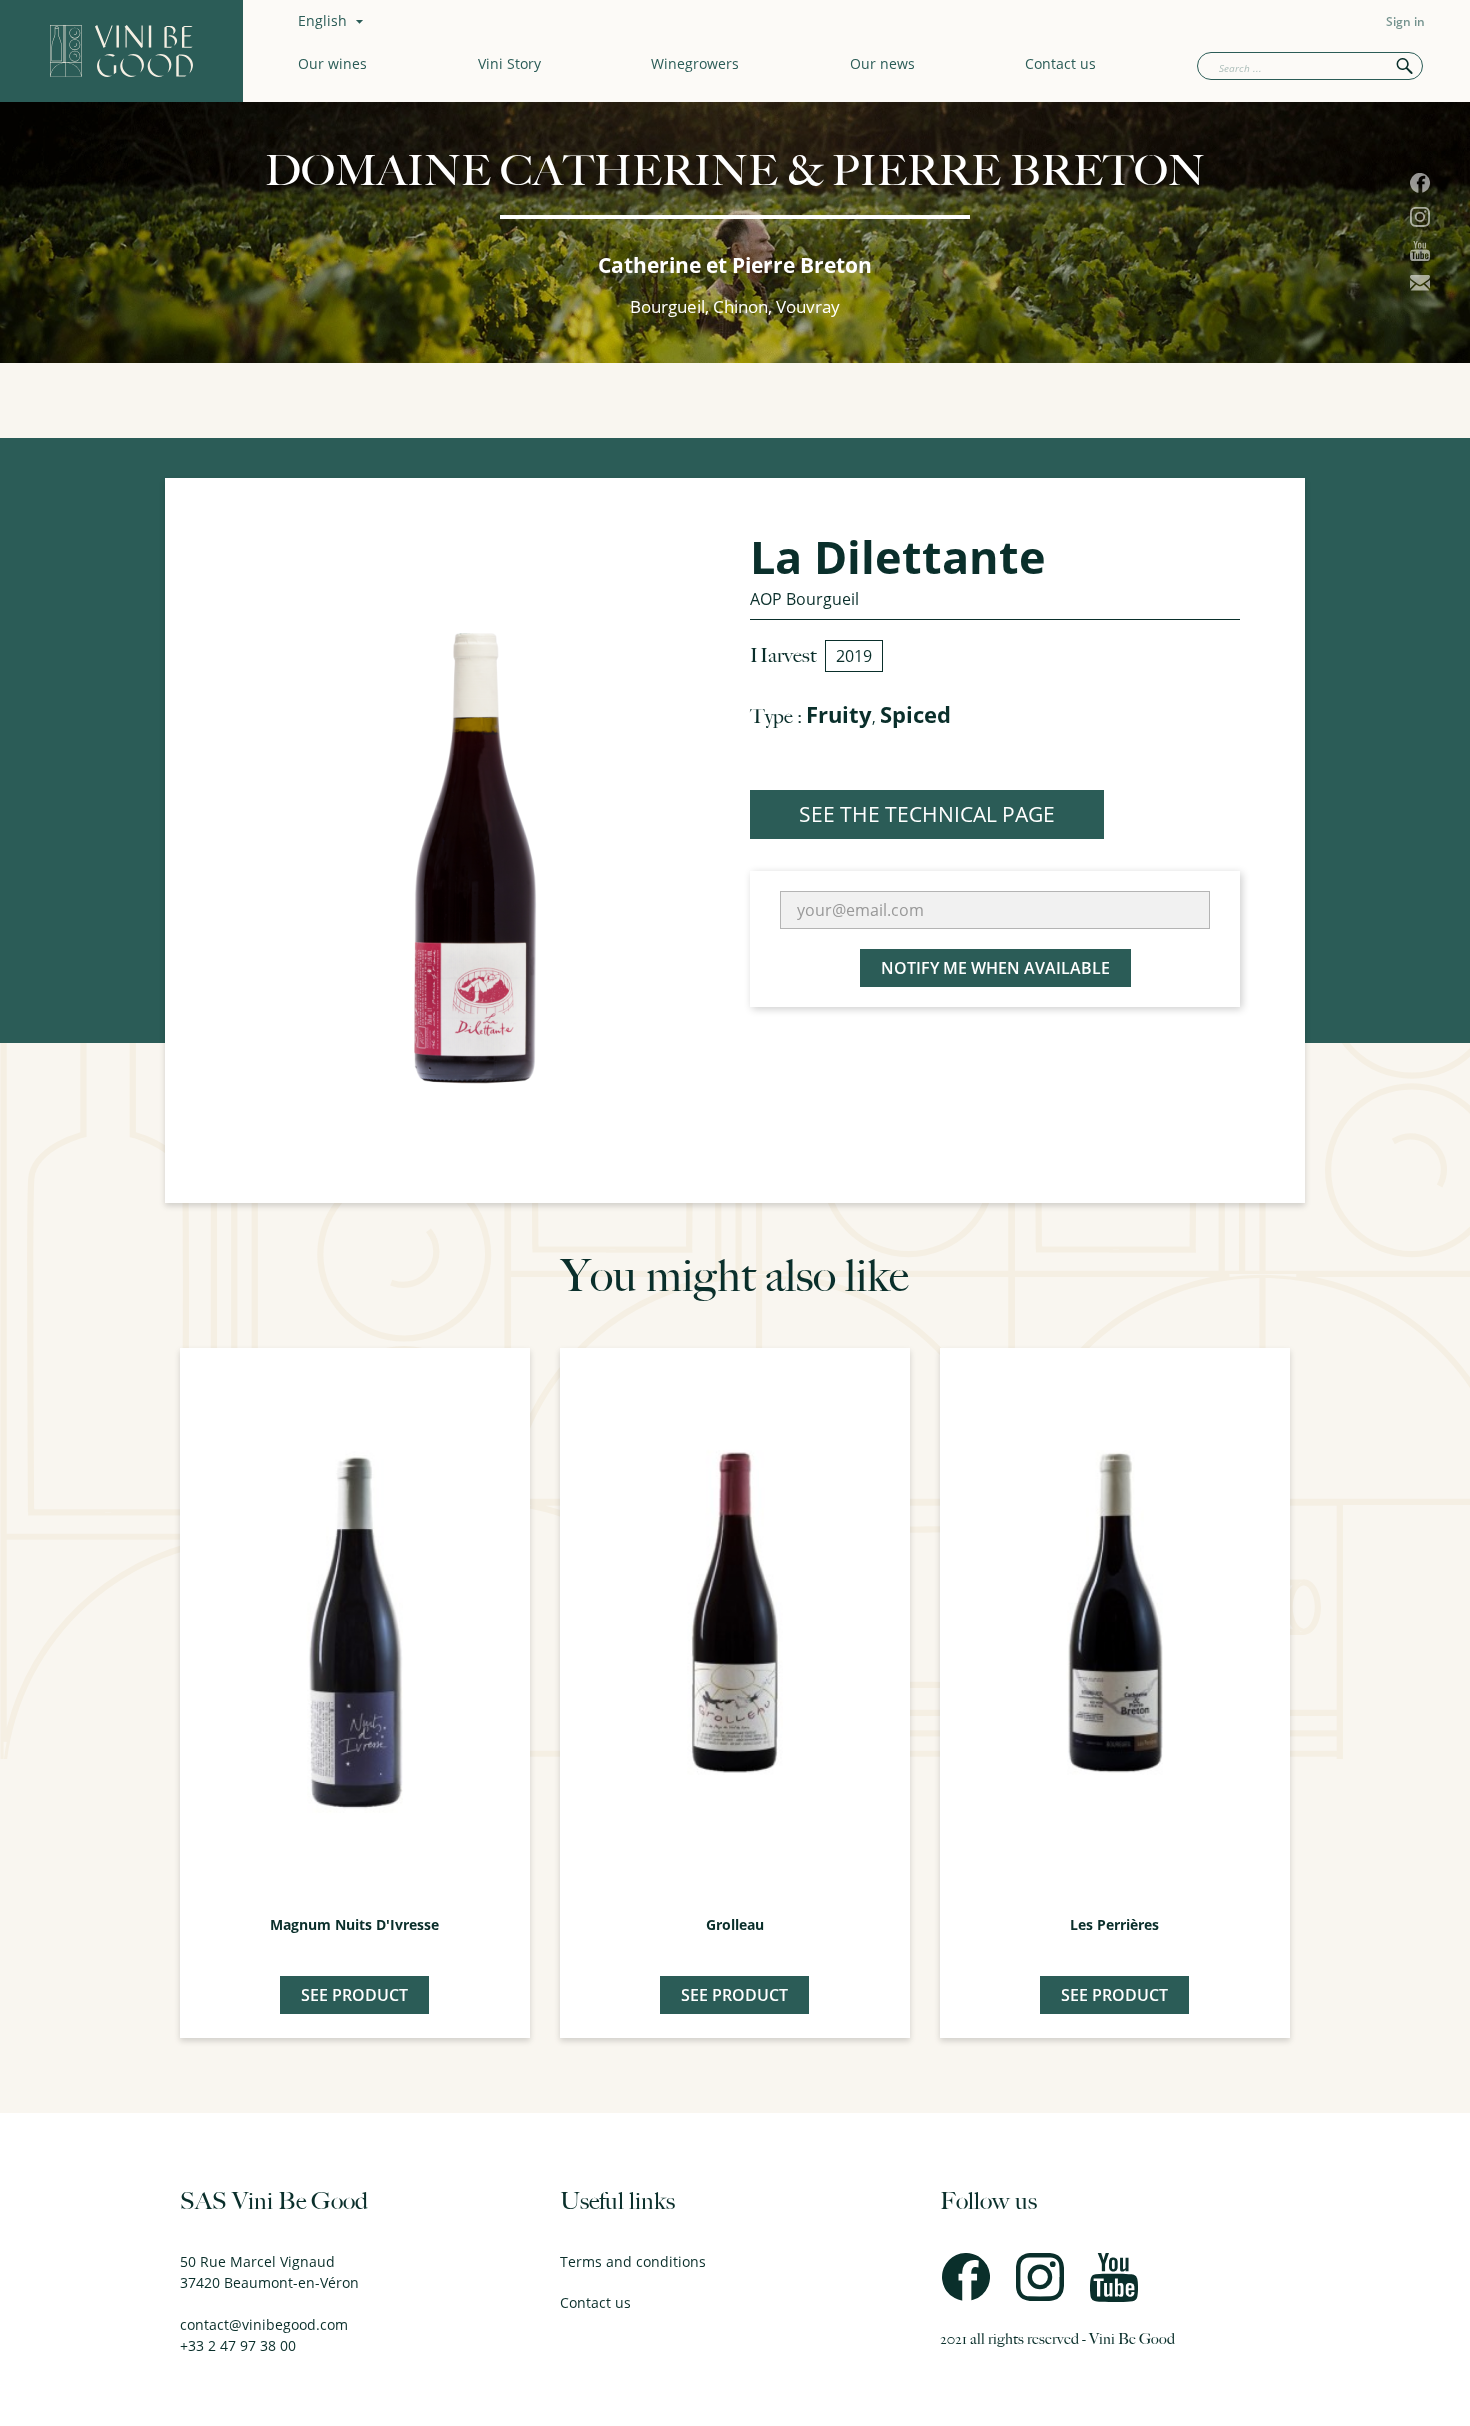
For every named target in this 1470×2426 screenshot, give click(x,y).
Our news (882, 63)
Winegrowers (695, 63)
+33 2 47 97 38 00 (238, 2345)
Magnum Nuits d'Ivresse (354, 1924)
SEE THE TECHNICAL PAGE (927, 814)
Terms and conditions (633, 2261)
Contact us (1060, 63)
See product (354, 1995)
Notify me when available (995, 968)
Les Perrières (1114, 1924)
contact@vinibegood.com (264, 2324)
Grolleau (735, 1924)
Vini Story (509, 63)
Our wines (332, 63)
